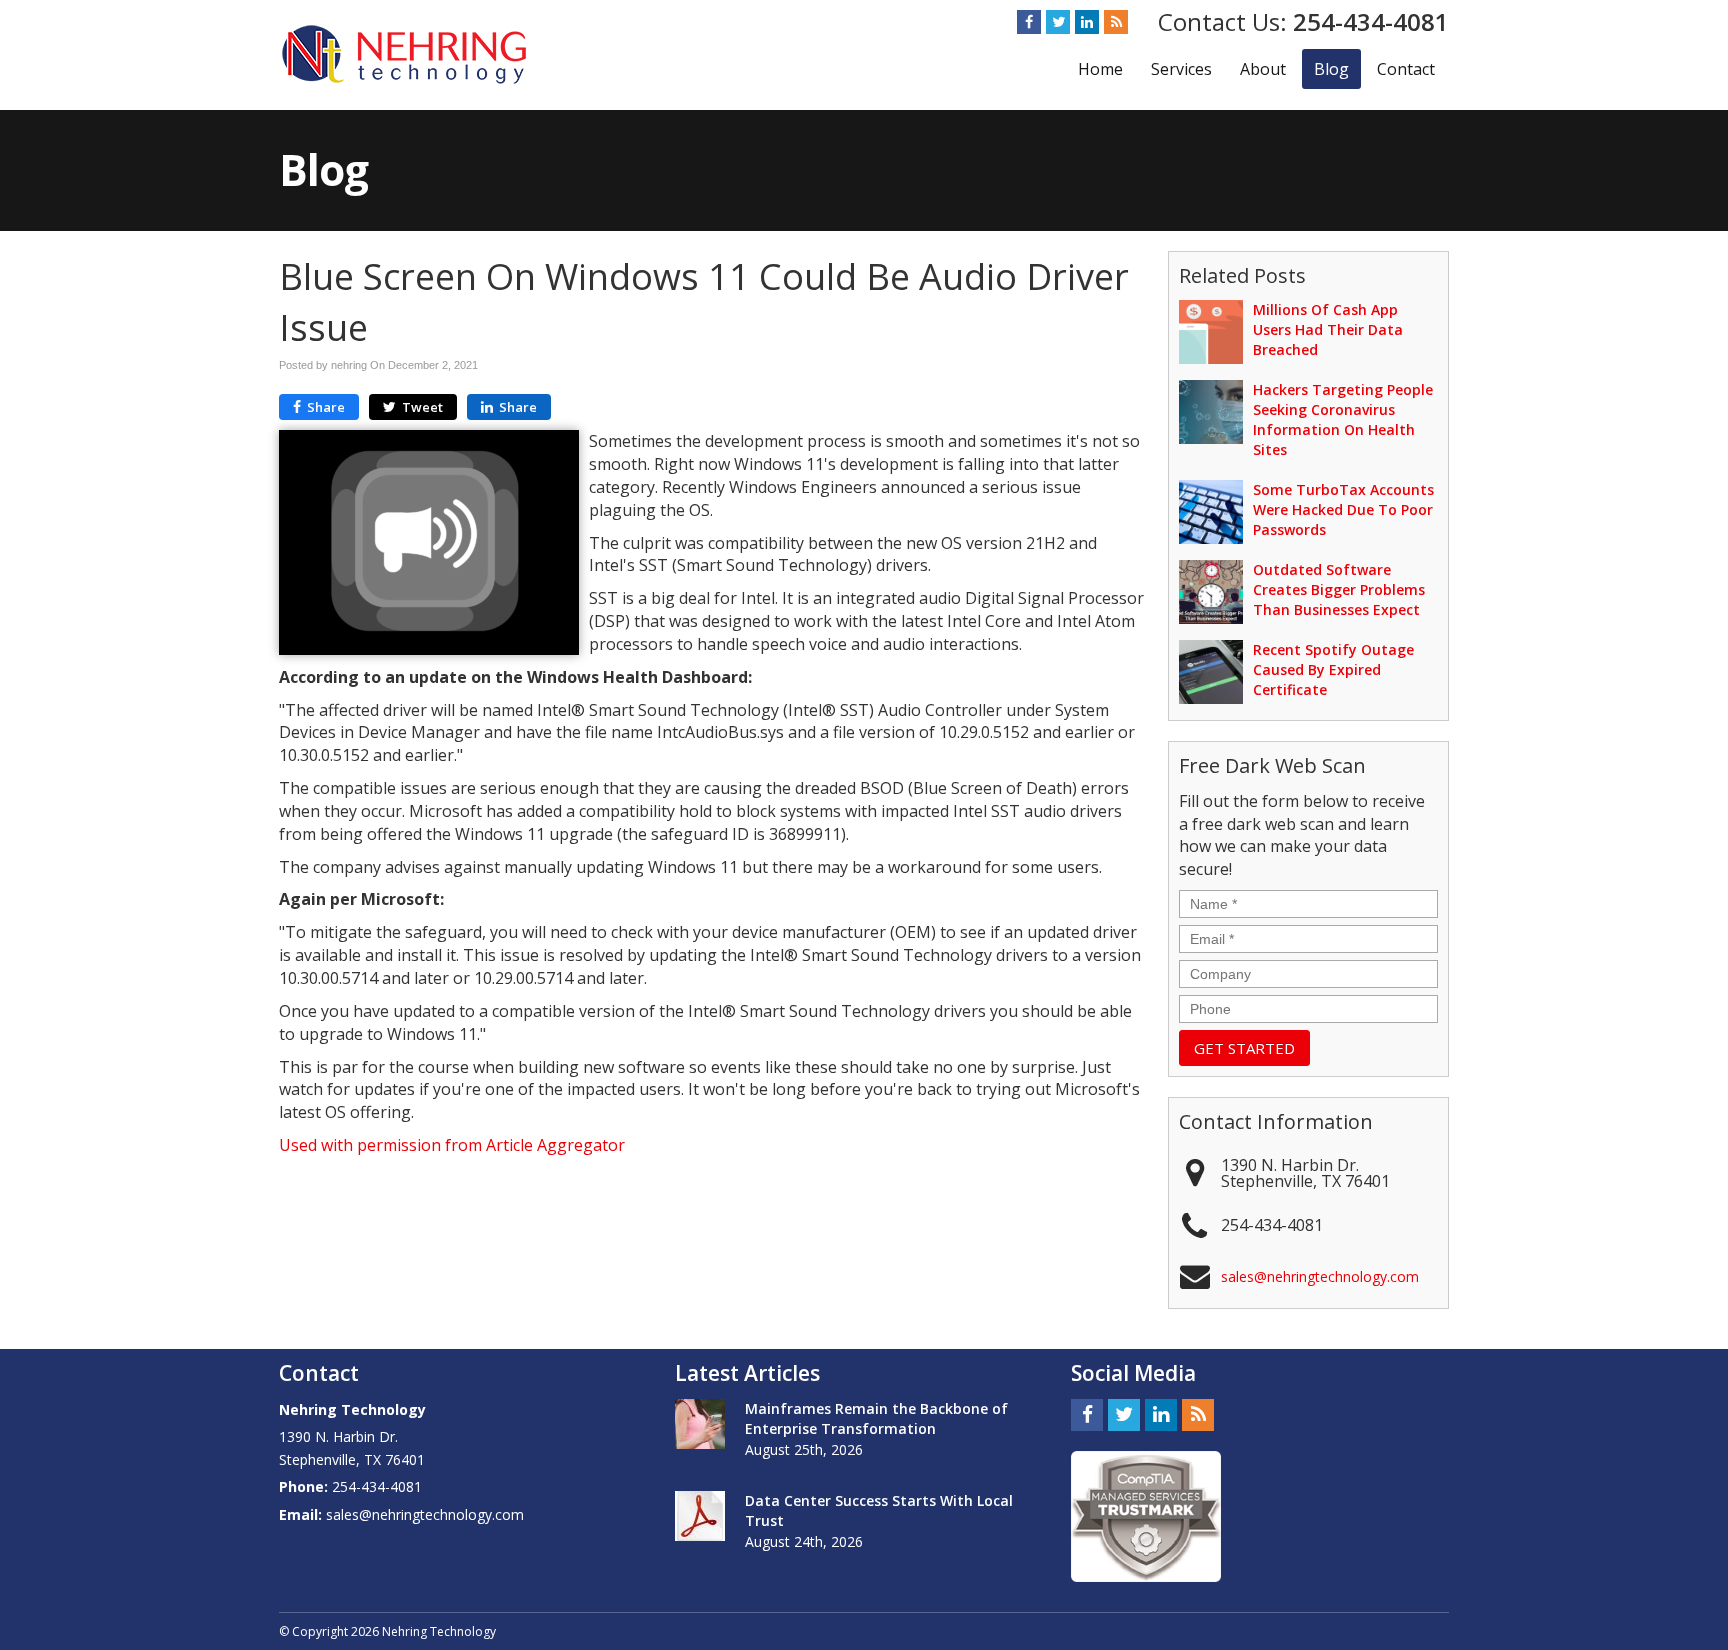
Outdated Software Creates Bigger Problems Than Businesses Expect (1339, 589)
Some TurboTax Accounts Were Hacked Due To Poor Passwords (1343, 509)
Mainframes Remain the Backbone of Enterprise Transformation (876, 1418)
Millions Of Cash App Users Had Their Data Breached (1328, 329)
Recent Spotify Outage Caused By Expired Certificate (1333, 669)
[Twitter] (1058, 22)
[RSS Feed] (1116, 22)
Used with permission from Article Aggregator (452, 1145)
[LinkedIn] (1087, 22)
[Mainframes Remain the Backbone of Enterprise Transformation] (700, 1424)
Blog (1331, 69)
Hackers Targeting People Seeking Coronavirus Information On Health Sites (1343, 419)
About (1263, 69)
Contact (1406, 69)
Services (1181, 69)
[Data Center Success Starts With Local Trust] (700, 1516)
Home (1100, 69)
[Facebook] (1029, 22)
